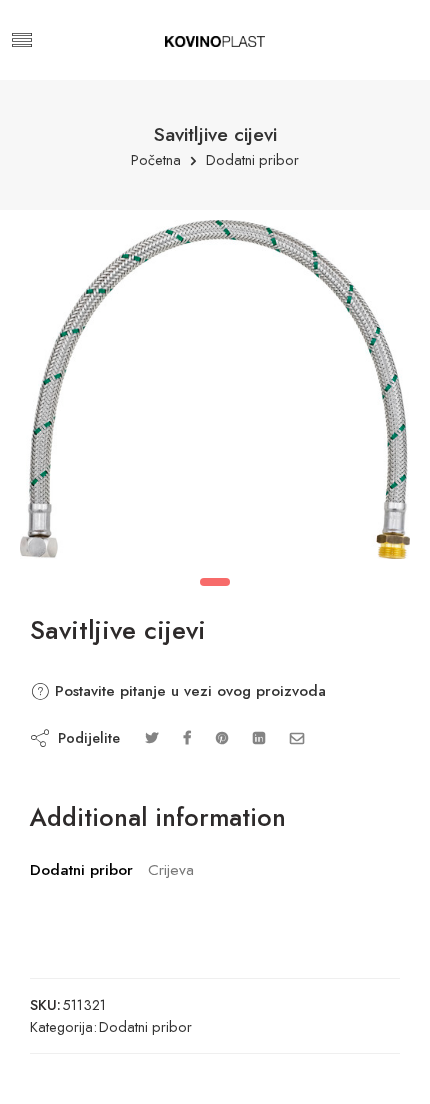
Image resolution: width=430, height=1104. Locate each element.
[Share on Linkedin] (259, 737)
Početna (156, 160)
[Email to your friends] (297, 737)
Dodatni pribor (252, 160)
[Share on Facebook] (187, 737)
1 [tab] (215, 582)
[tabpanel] (215, 394)
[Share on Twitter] (151, 737)
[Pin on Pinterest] (222, 737)
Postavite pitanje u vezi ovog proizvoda (188, 691)
